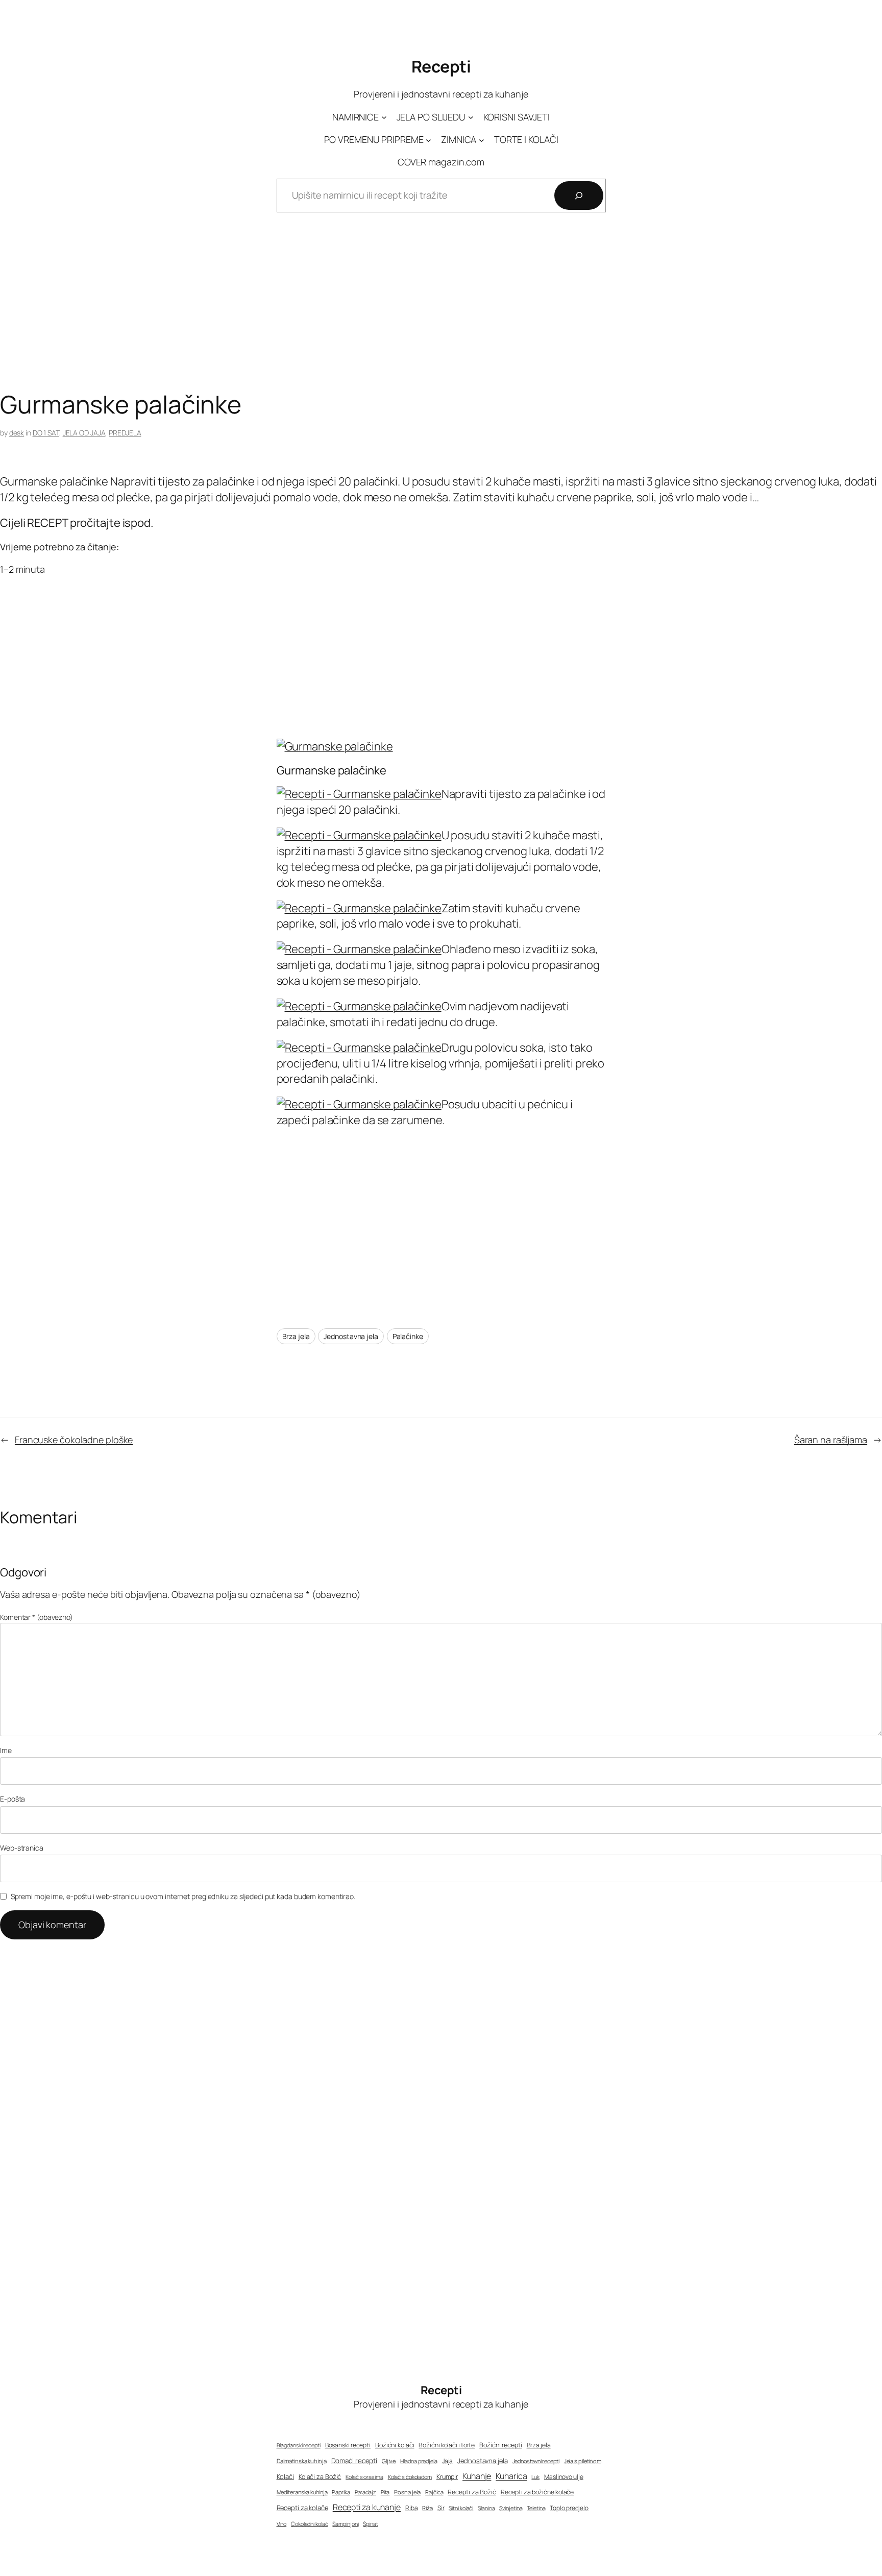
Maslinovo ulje (564, 2477)
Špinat (370, 2524)
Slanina (486, 2508)
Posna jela (407, 2492)
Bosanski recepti (348, 2445)
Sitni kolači (461, 2508)
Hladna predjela (419, 2461)
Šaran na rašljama (831, 1440)
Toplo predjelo (569, 2508)
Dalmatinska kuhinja (302, 2461)
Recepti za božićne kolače (537, 2492)
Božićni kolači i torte (447, 2445)
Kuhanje (477, 2476)
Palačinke (408, 1336)
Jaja (448, 2461)
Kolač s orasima (364, 2477)
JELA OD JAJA (84, 433)
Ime (6, 1750)
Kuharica (511, 2476)
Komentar (36, 1617)
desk (17, 433)
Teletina (536, 2508)
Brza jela (296, 1336)
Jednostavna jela (351, 1336)
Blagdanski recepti (299, 2445)
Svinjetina (511, 2508)
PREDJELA (125, 433)
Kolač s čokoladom (410, 2477)
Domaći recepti (354, 2461)
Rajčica (434, 2492)
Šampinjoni (345, 2524)
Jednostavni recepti (536, 2461)
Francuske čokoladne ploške (74, 1440)
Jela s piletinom (583, 2461)
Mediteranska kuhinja (302, 2492)
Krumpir (447, 2477)
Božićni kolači (395, 2445)
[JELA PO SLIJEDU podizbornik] (471, 117)
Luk (535, 2477)
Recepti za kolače (302, 2508)
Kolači (285, 2476)
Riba (412, 2508)
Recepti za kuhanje (367, 2507)
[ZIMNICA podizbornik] (482, 140)
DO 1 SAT (46, 433)
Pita (385, 2492)
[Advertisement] (441, 309)
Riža (427, 2508)
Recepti (441, 66)
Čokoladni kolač (310, 2524)
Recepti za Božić (472, 2492)
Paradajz (365, 2492)
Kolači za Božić (320, 2477)
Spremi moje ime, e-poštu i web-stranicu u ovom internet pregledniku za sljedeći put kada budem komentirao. (183, 1896)
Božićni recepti (501, 2445)
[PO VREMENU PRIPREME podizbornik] (428, 140)
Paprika (341, 2492)
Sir (441, 2508)
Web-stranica (22, 1848)
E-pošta (13, 1799)
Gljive (389, 2461)
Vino (282, 2524)
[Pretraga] (579, 196)
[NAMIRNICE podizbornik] (384, 117)
